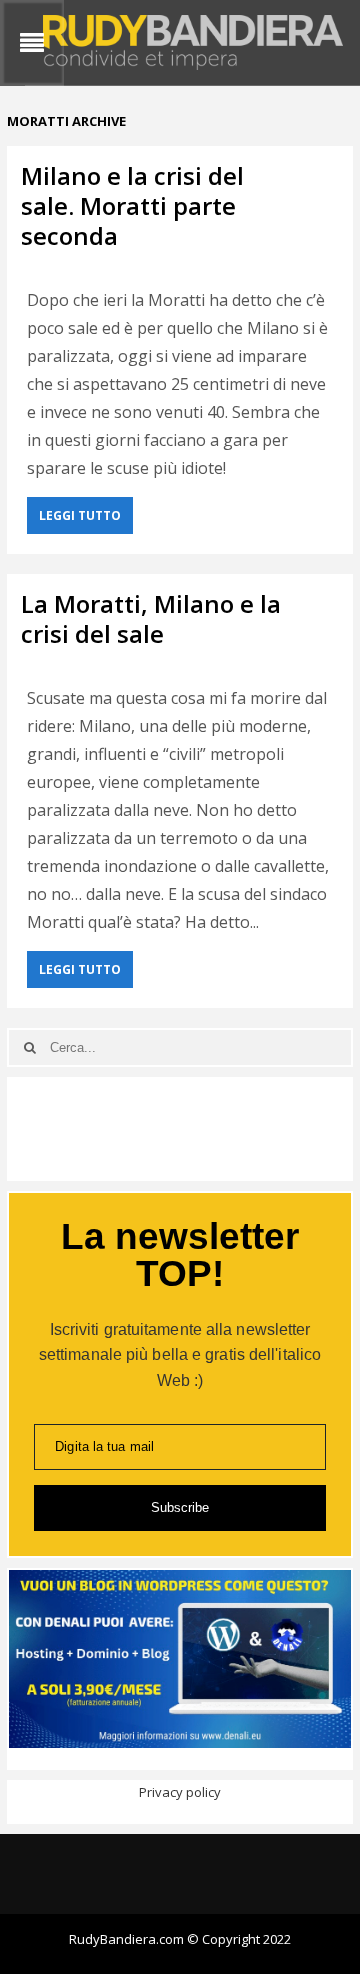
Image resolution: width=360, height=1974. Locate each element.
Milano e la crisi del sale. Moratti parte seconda (132, 205)
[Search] (29, 1047)
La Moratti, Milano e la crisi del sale (151, 618)
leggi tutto (80, 515)
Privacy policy (180, 1792)
